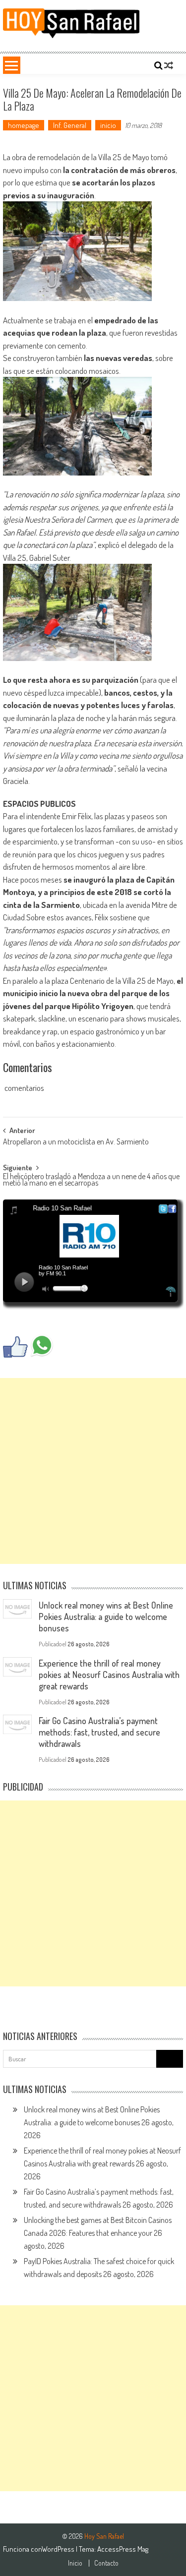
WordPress (59, 2549)
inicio (108, 125)
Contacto (106, 2563)
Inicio (75, 2563)
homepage (24, 125)
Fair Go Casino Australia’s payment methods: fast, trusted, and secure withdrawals (99, 1732)
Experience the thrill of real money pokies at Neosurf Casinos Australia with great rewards (109, 1675)
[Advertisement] (93, 1471)
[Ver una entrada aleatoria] (169, 65)
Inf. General (70, 125)
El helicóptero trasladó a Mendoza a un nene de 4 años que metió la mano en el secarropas (91, 1180)
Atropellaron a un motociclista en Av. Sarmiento (76, 1142)
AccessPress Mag (123, 2549)
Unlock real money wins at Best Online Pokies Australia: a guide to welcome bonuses (106, 1617)
